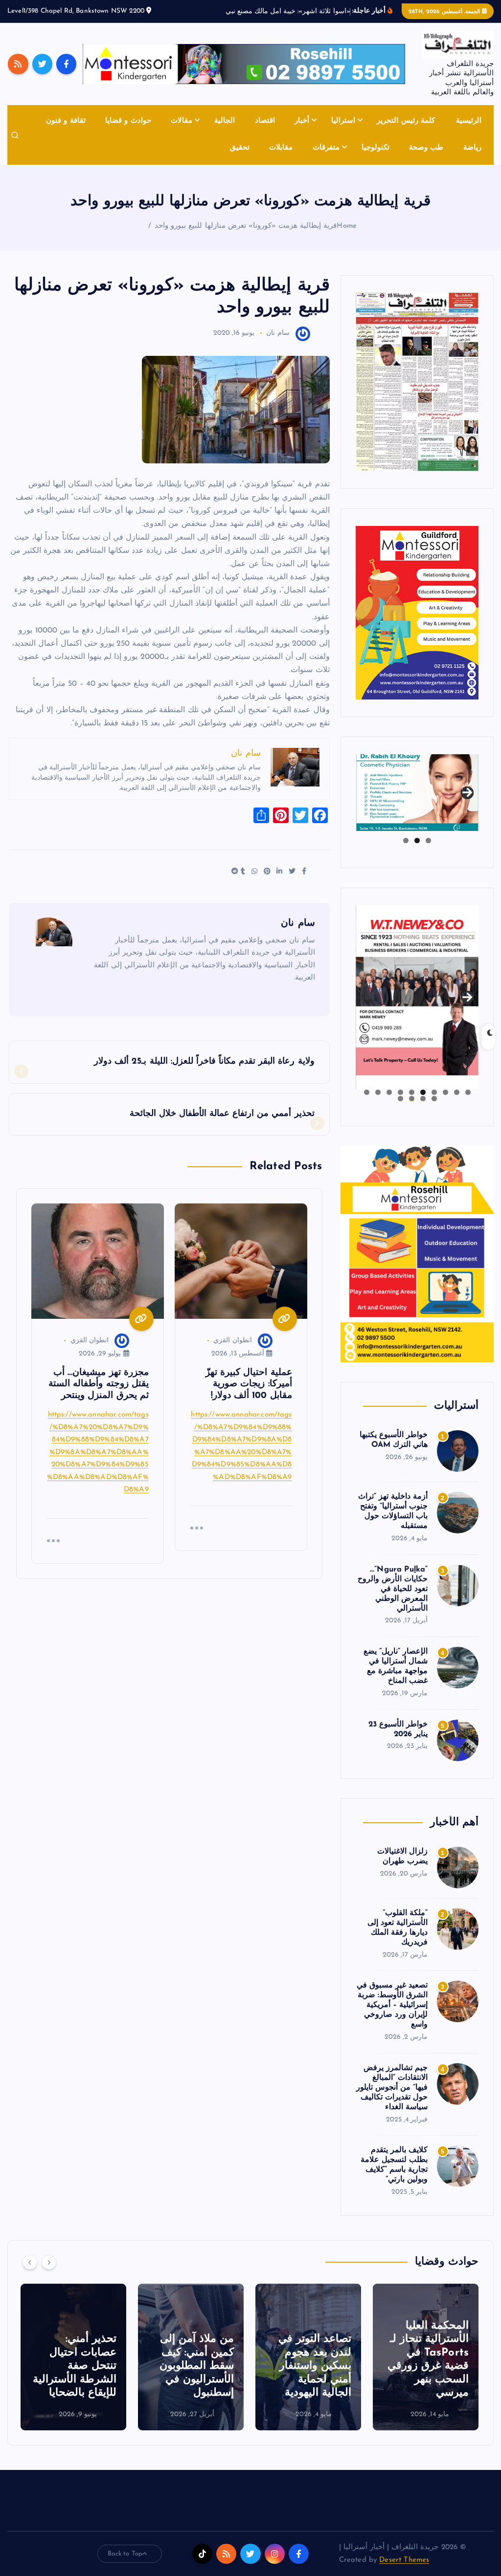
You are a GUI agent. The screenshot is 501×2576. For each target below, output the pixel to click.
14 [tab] (400, 1110)
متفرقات (326, 159)
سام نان (278, 345)
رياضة (472, 159)
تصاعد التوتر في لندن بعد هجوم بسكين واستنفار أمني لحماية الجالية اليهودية (432, 2377)
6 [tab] (412, 1103)
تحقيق (240, 159)
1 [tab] (428, 852)
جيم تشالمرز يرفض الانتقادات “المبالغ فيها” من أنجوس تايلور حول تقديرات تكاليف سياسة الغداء (392, 2099)
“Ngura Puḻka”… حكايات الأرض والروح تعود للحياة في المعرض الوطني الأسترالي (393, 1600)
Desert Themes (404, 2571)
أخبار (302, 133)
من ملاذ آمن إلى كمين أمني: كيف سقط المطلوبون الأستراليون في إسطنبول (314, 2377)
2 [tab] (417, 852)
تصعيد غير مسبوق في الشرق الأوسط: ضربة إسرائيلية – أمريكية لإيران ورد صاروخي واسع (392, 2017)
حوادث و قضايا (128, 133)
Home (347, 237)
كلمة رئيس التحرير (406, 133)
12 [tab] (423, 1110)
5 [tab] (423, 1103)
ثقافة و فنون (66, 133)
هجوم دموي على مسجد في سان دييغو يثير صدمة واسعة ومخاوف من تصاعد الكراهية (74, 2377)
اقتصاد (265, 133)
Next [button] (467, 801)
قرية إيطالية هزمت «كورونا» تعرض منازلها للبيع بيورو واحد (246, 237)
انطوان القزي (232, 1352)
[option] (426, 2368)
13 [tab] (411, 1110)
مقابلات (281, 159)
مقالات (182, 133)
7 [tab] (400, 1103)
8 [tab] (389, 1103)
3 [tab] (406, 852)
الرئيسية (469, 133)
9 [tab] (378, 1103)
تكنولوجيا (376, 159)
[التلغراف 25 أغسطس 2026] (417, 393)
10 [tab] (366, 1103)
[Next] (49, 2273)
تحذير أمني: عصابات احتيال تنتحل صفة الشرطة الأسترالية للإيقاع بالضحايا (192, 2377)
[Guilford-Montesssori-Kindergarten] (417, 623)
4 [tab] (434, 1103)
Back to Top (125, 2565)
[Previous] (30, 2273)
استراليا (343, 133)
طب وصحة (426, 159)
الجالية (225, 133)
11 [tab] (433, 1110)
